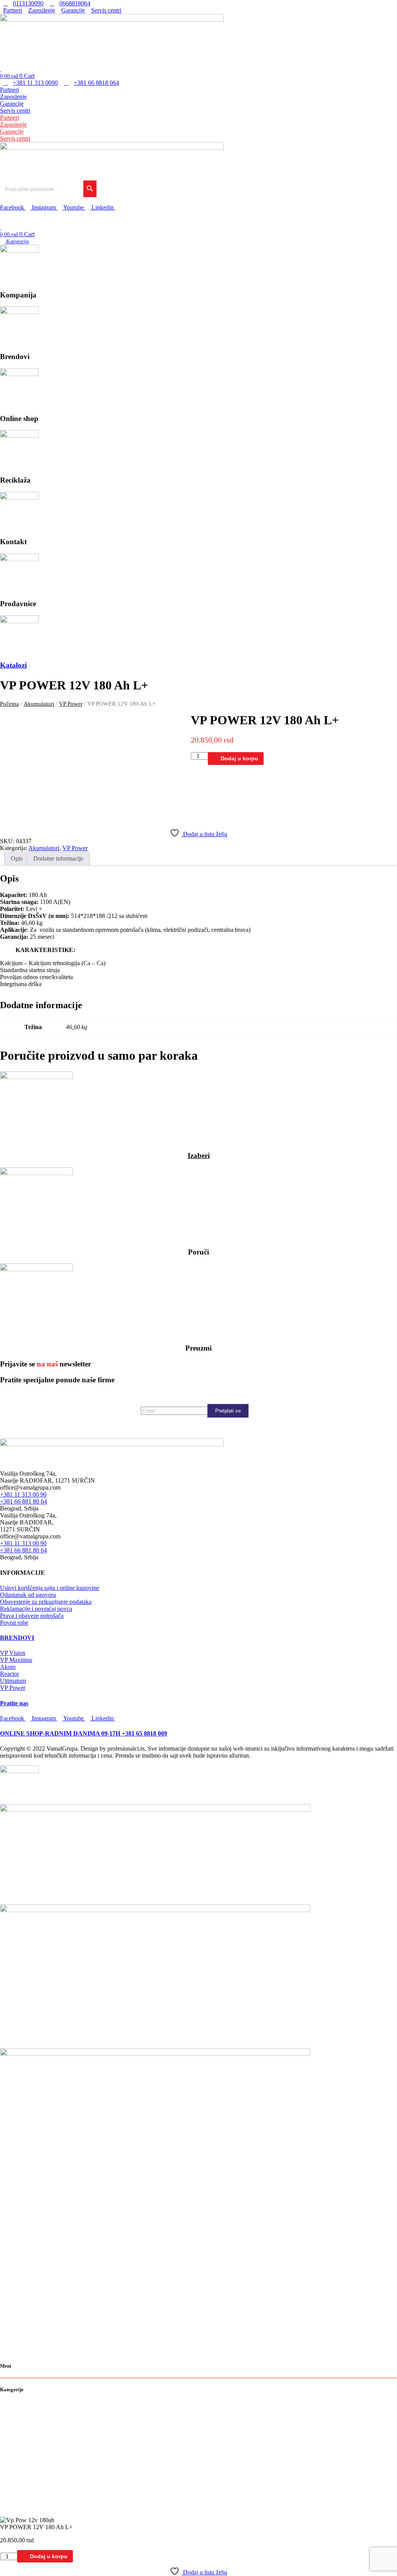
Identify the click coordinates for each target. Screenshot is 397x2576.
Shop (7, 2420)
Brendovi (13, 2413)
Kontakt (11, 2436)
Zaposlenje (13, 97)
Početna (9, 704)
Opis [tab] (17, 858)
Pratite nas (14, 1703)
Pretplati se (228, 1411)
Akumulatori (39, 704)
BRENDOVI (17, 1638)
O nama (10, 2405)
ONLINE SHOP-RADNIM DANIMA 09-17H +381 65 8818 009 (84, 1733)
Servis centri (15, 111)
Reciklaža (14, 2428)
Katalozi (13, 665)
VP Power (71, 704)
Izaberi (199, 1156)
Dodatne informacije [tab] (58, 858)
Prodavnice (16, 2444)
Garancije (12, 104)
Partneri (9, 90)
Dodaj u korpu (239, 758)
